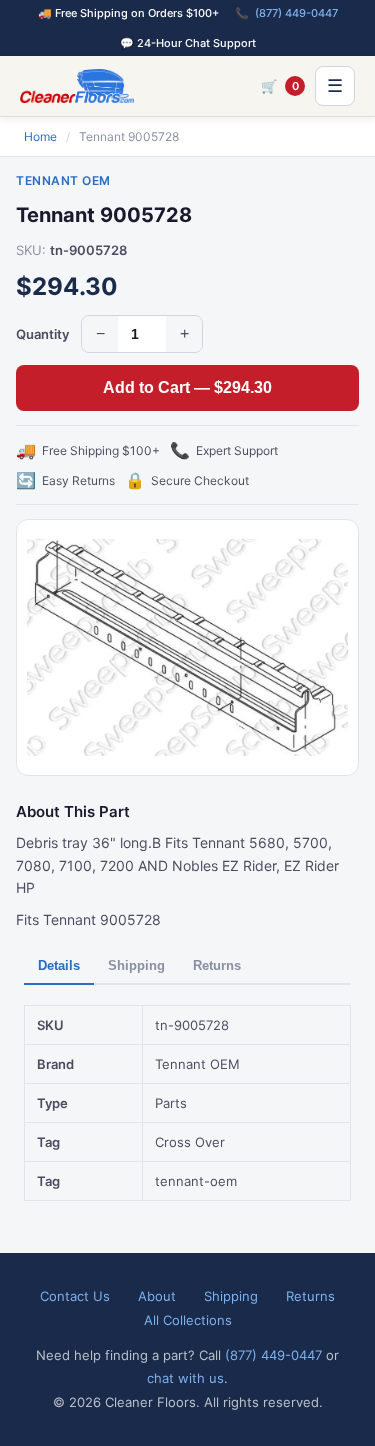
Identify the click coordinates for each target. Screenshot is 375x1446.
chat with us (185, 1378)
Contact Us (75, 1296)
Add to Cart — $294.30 (187, 387)
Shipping (136, 965)
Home (40, 136)
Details (59, 965)
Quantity (42, 334)
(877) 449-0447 (296, 13)
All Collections (188, 1320)
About (157, 1296)
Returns (217, 965)
